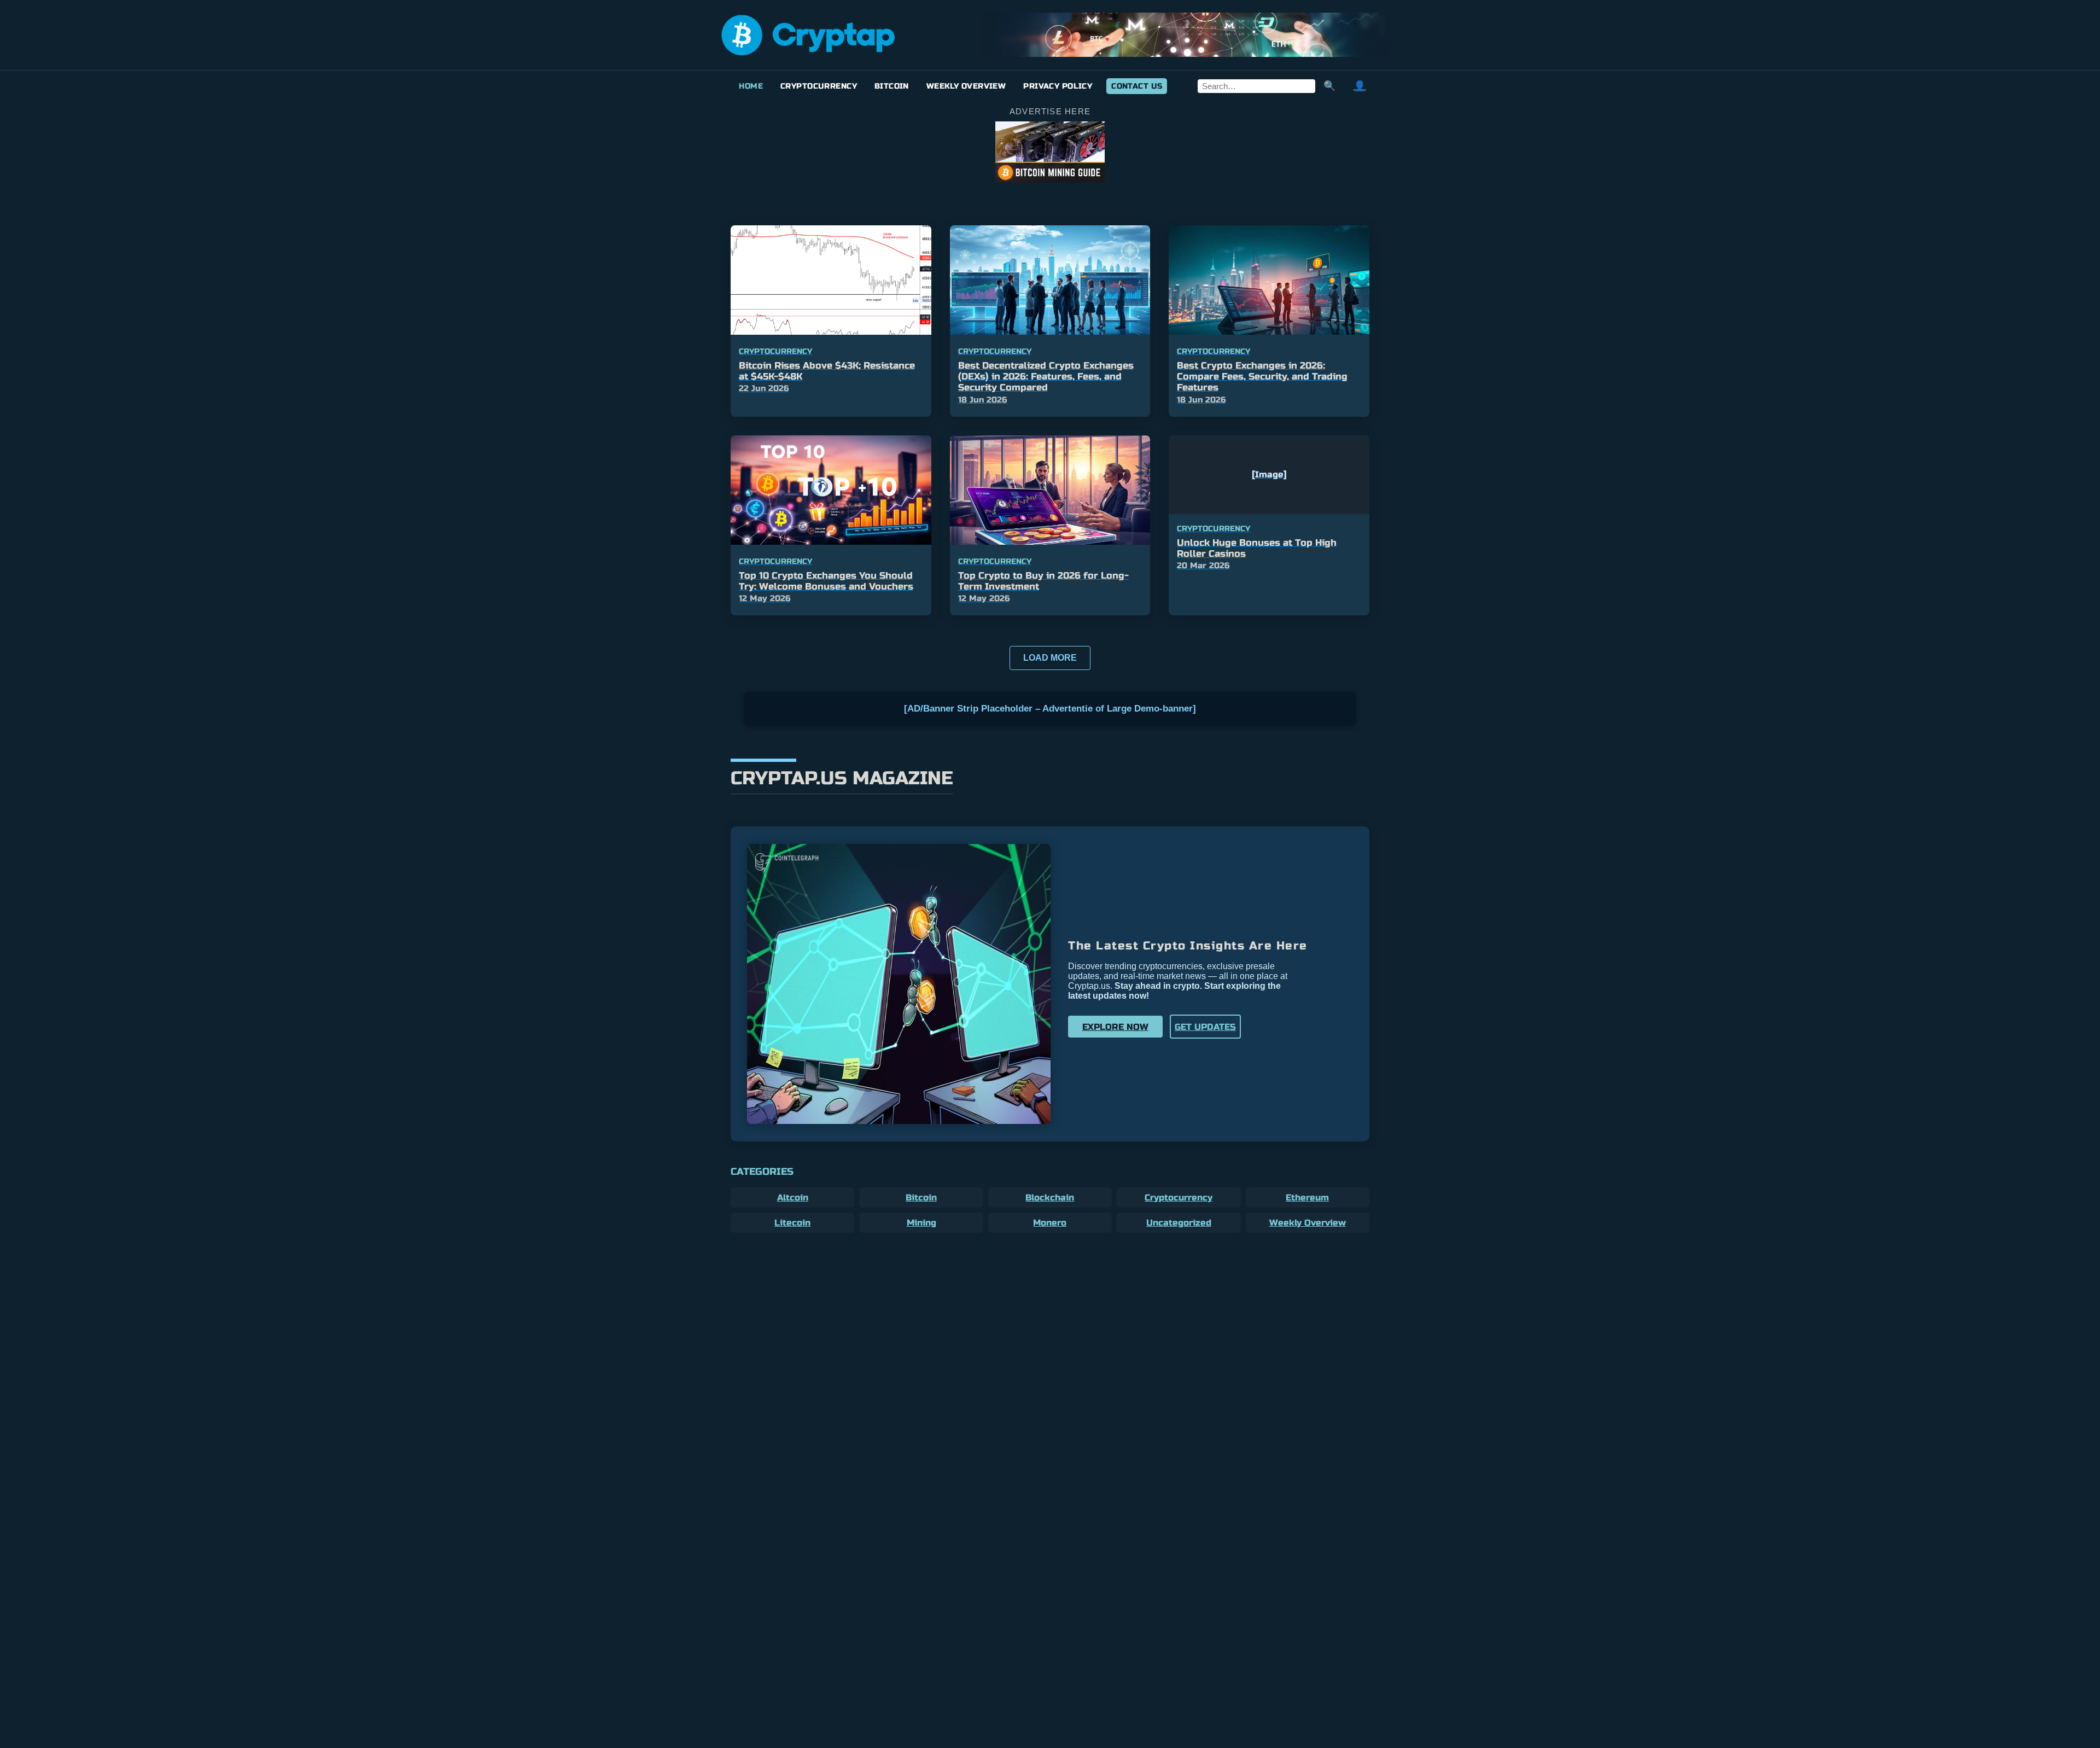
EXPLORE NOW (1115, 1027)
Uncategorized (1179, 1223)
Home (751, 86)
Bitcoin (892, 86)
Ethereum (1307, 1198)
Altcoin (793, 1198)
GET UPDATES (1205, 1027)
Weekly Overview (966, 86)
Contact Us (1137, 86)
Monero (1050, 1223)
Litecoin (792, 1223)
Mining (921, 1223)
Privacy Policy (1058, 86)
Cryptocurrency (819, 86)
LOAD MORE (1050, 658)
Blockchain (1050, 1198)
